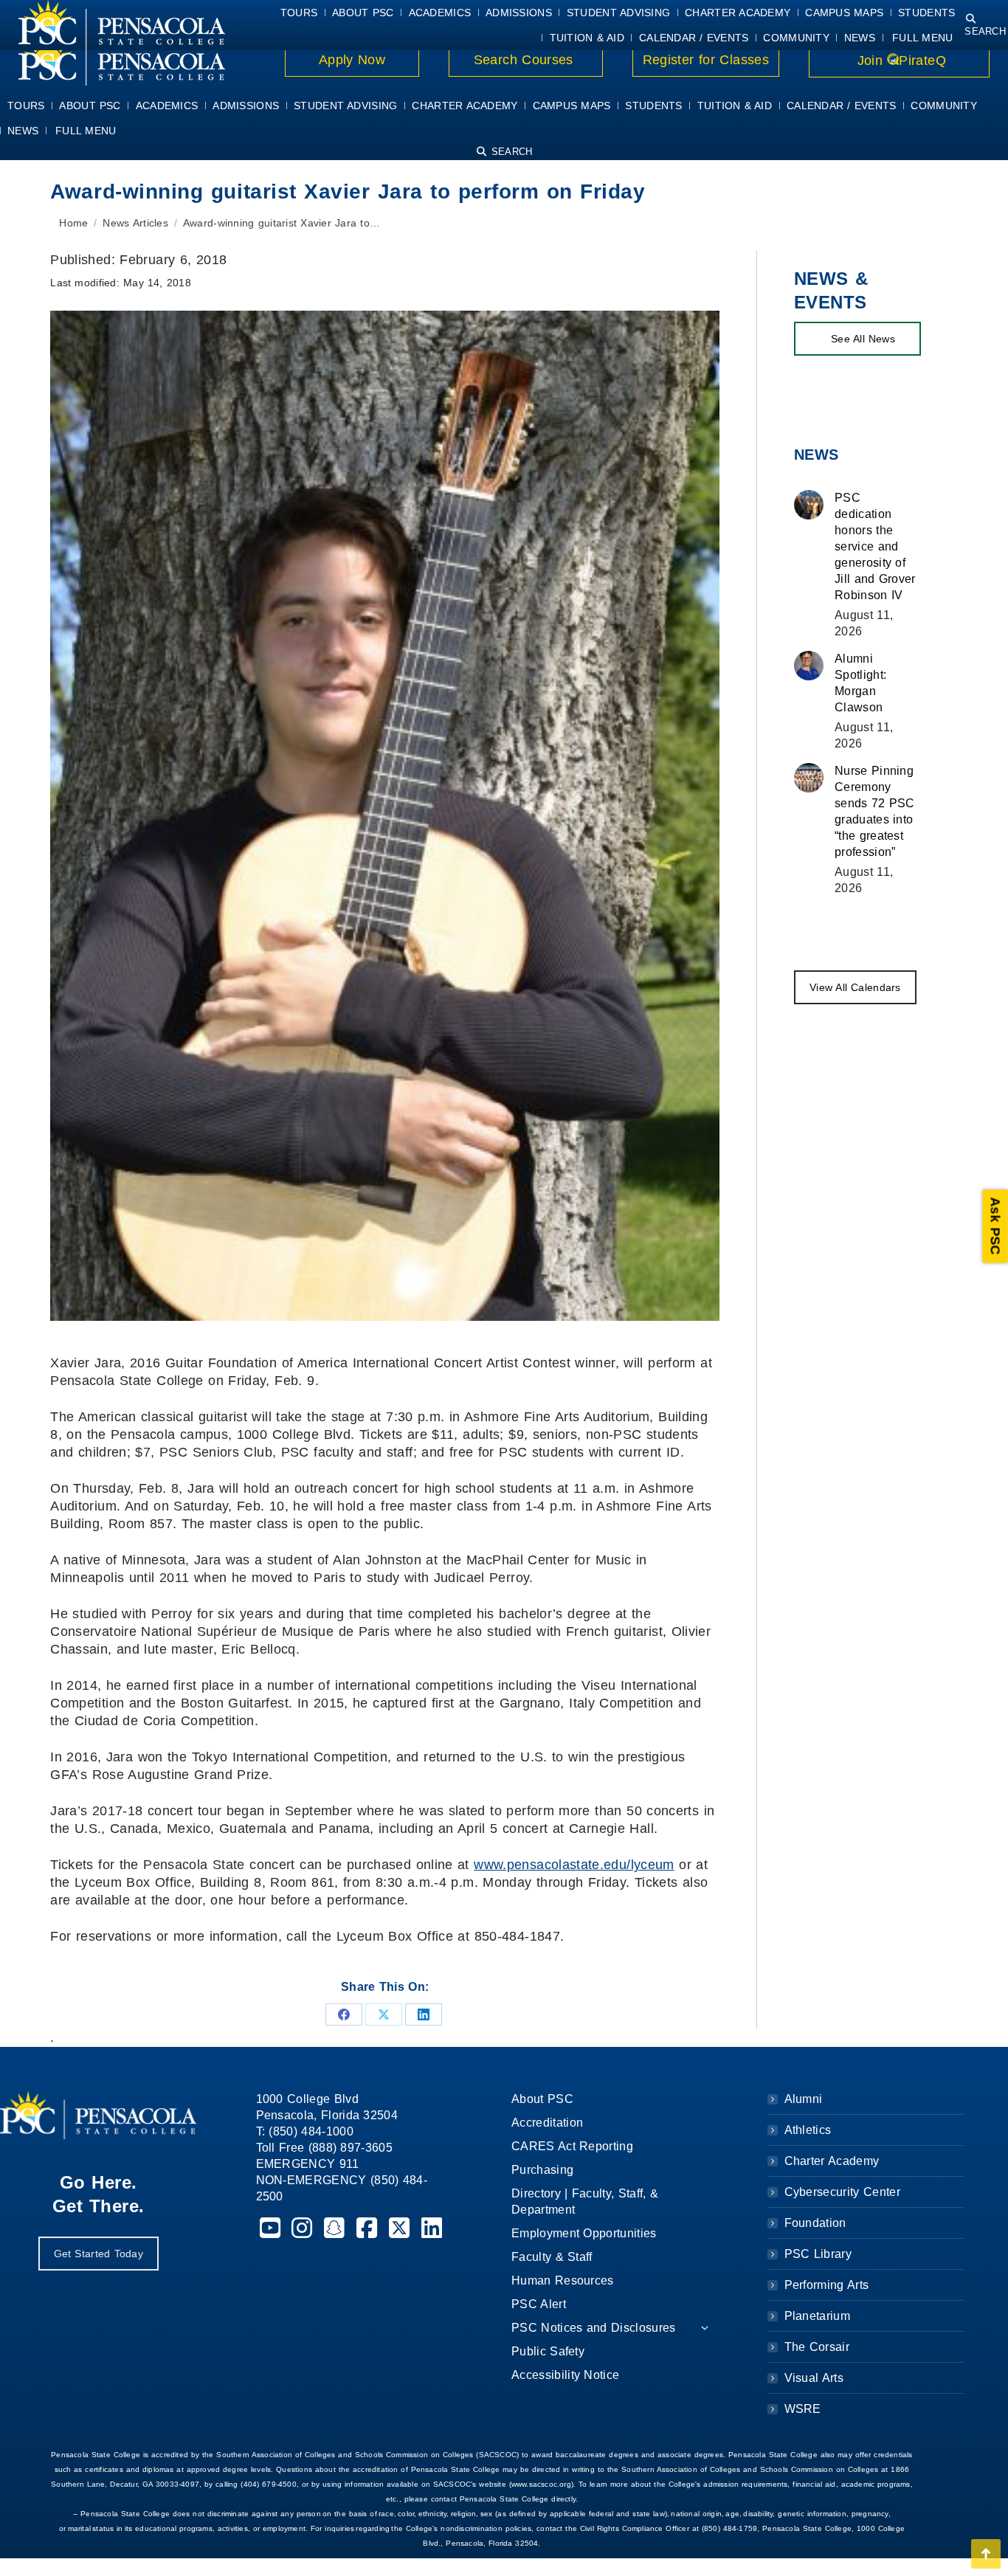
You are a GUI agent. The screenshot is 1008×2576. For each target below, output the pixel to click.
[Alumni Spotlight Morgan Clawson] (809, 666)
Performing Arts (827, 2285)
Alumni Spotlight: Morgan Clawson (860, 683)
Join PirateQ (899, 61)
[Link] (113, 61)
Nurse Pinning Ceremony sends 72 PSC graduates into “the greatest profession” (875, 811)
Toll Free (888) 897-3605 (325, 2148)
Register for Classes (706, 60)
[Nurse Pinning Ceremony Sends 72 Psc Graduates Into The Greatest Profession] (809, 778)
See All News (863, 339)
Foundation (815, 2223)
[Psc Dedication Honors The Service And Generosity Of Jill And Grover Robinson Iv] (809, 505)
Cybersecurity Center (842, 2192)
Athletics (808, 2130)
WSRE (803, 2409)
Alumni (804, 2099)
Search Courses (525, 60)
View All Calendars (855, 987)
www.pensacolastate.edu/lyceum (574, 1865)
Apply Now (352, 60)
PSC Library (818, 2254)
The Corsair (817, 2347)
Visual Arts (814, 2378)
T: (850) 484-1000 (305, 2131)
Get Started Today (99, 2254)
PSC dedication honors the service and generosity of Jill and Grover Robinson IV (875, 546)
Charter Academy (832, 2161)
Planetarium (818, 2316)
